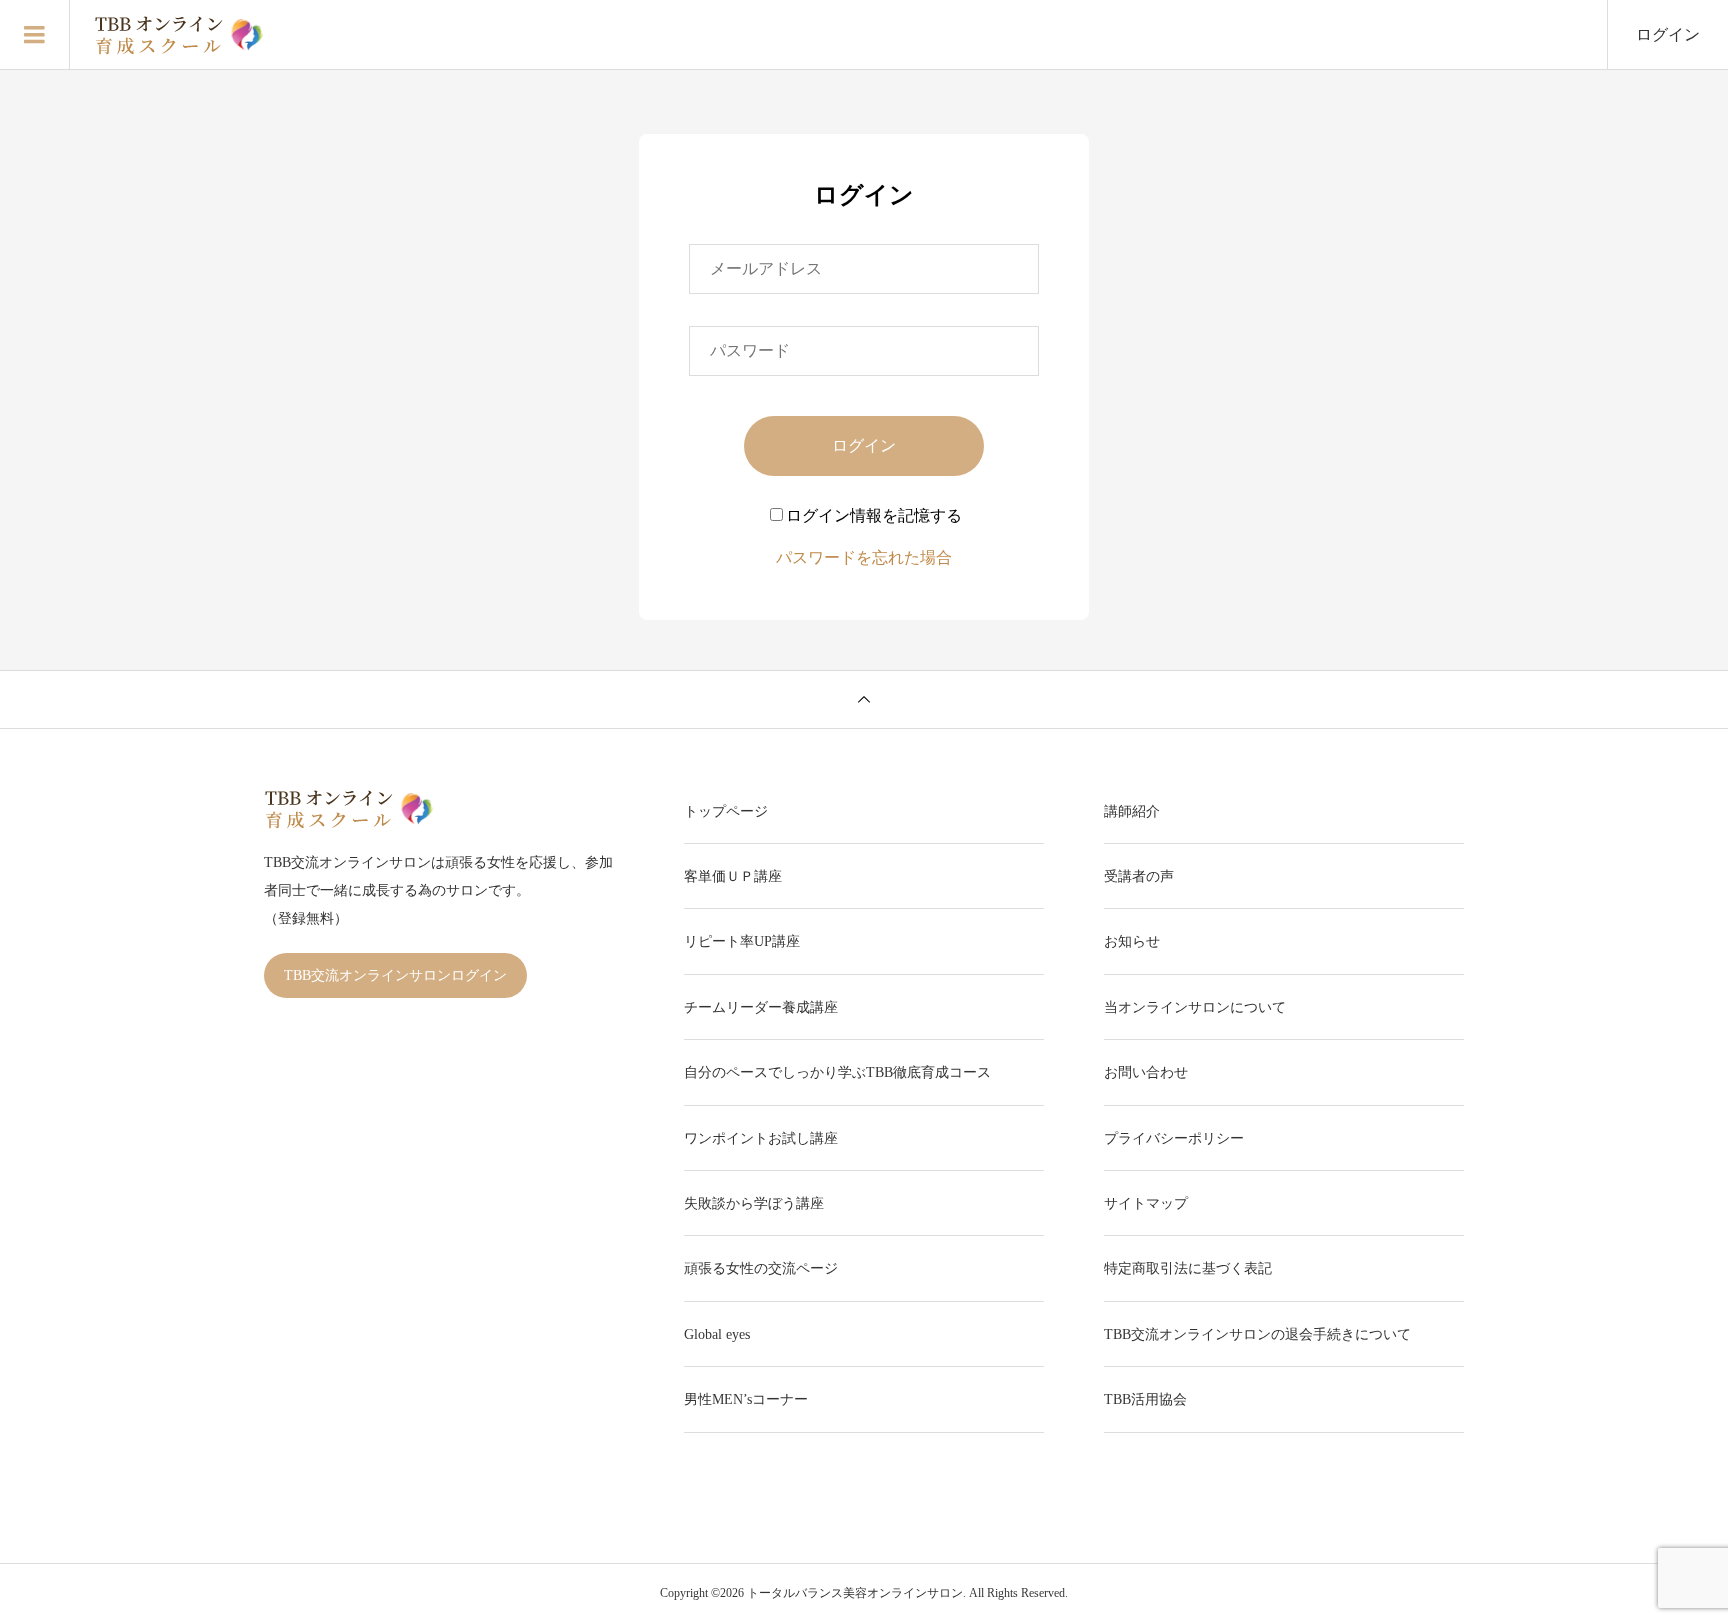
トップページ (726, 811)
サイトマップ (1146, 1203)
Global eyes (717, 1334)
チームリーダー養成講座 (761, 1007)
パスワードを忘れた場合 (864, 557)
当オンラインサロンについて (1195, 1007)
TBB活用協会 (1145, 1399)
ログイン (1668, 34)
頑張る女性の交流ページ (761, 1268)
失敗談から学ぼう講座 (754, 1203)
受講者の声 (1139, 876)
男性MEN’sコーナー (746, 1399)
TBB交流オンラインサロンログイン (395, 975)
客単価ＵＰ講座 (733, 876)
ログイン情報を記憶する (874, 515)
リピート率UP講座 (742, 941)
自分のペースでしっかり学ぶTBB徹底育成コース (837, 1072)
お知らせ (1132, 941)
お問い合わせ (1146, 1072)
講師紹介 (1132, 811)
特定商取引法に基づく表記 (1188, 1268)
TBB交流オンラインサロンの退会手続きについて (1257, 1334)
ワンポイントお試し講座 (761, 1138)
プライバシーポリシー (1174, 1138)
